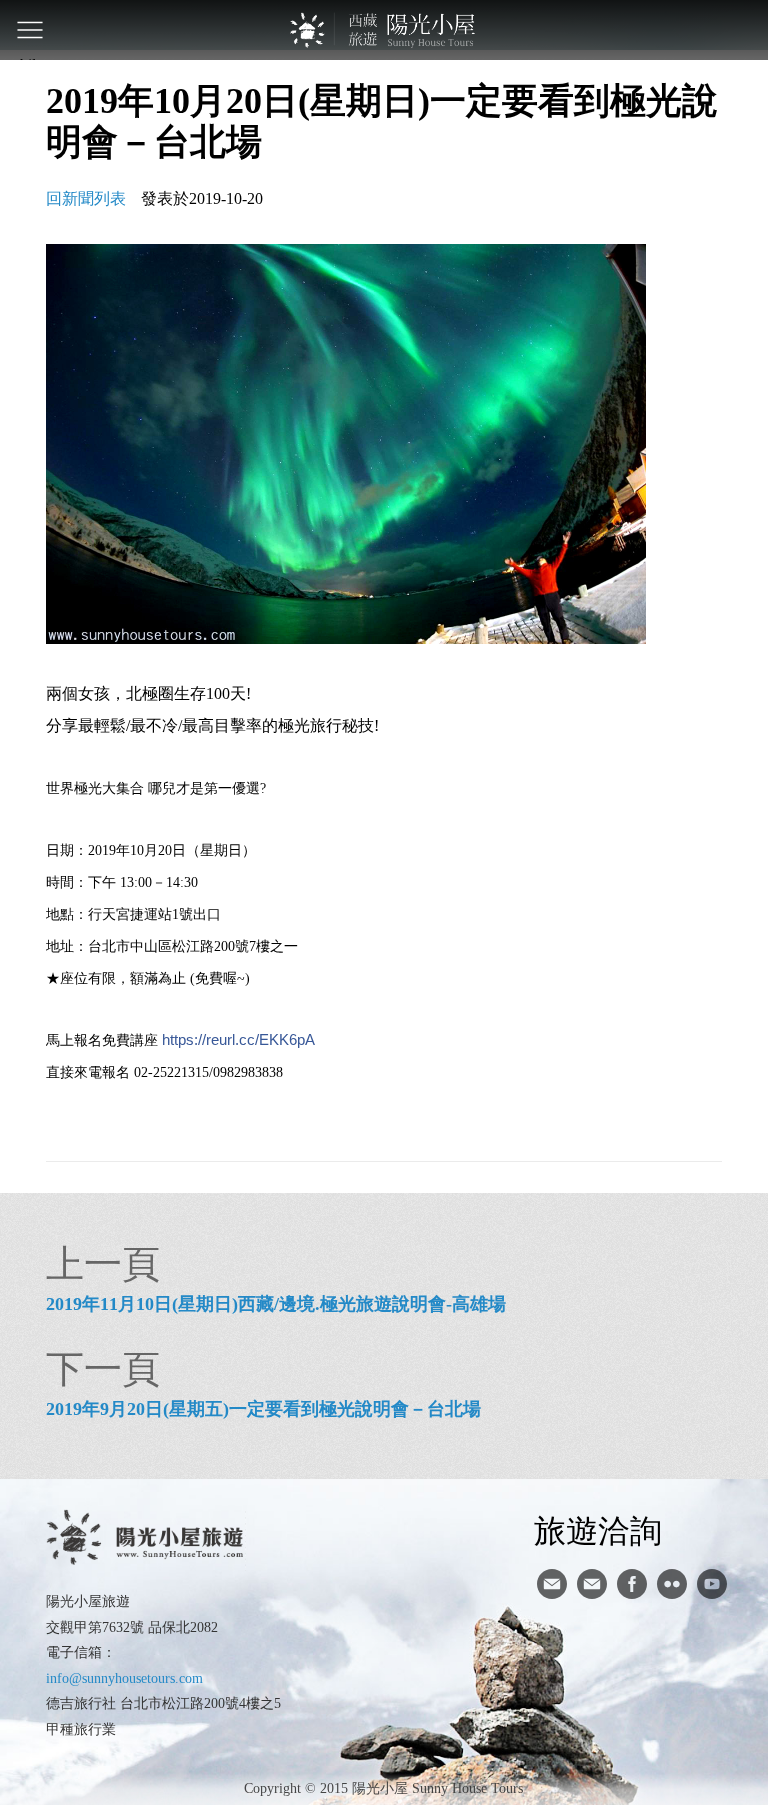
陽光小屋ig (592, 1584)
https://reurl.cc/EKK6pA (238, 1039)
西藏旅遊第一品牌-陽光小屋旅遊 (384, 30)
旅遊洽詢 (598, 1530)
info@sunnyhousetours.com (124, 1678)
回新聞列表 (86, 198)
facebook (632, 1584)
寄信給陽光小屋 (552, 1584)
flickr (672, 1584)
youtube (712, 1584)
